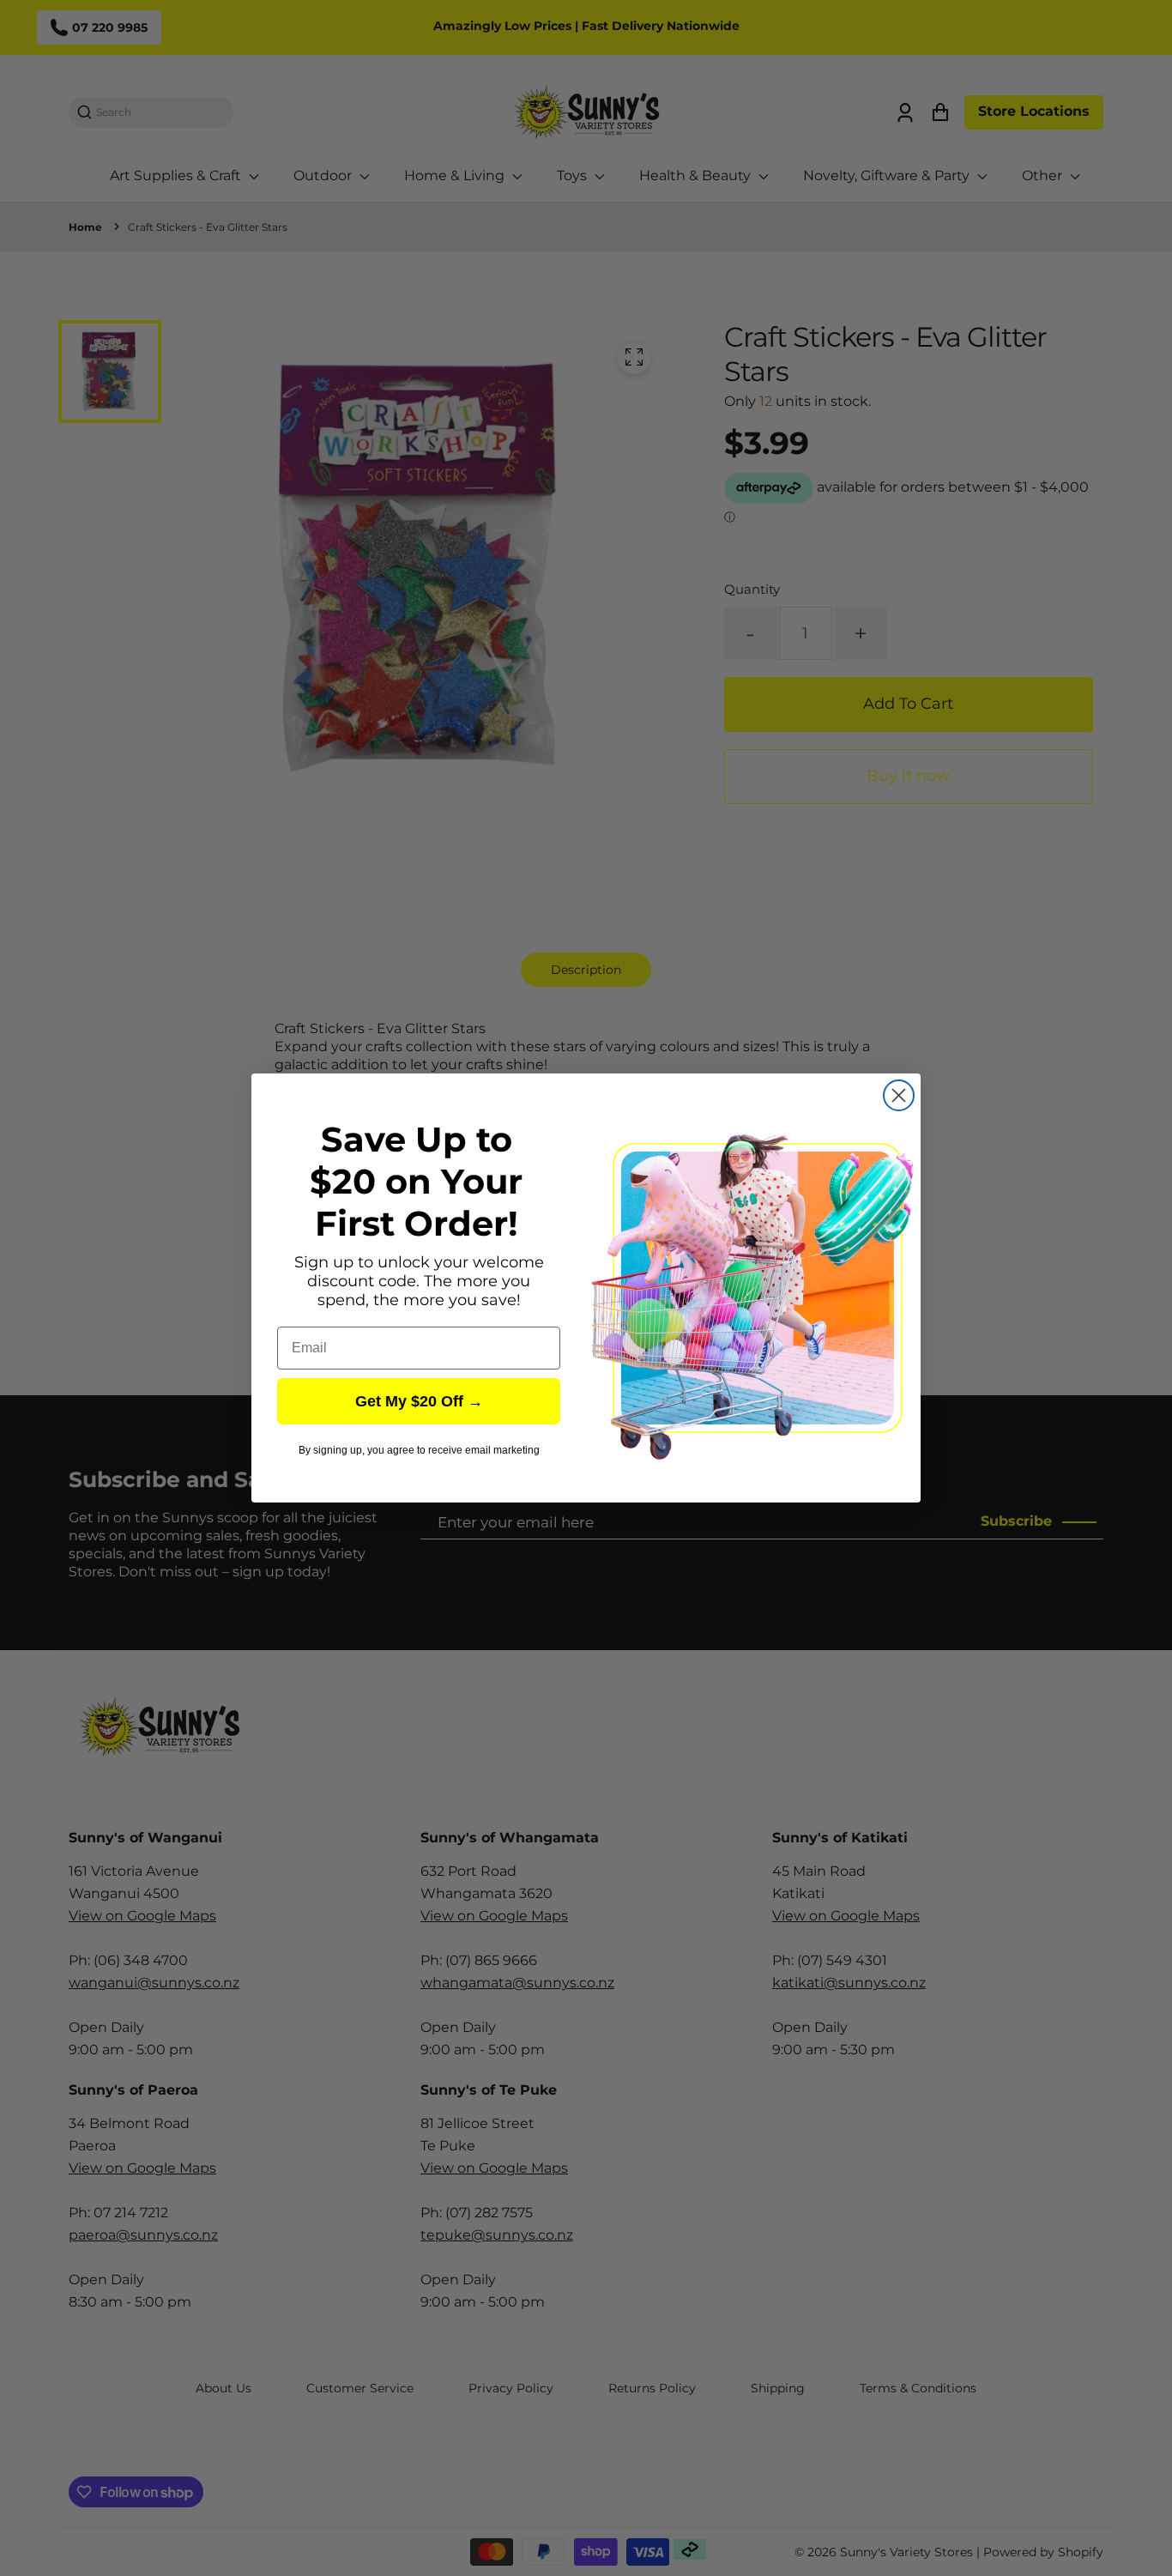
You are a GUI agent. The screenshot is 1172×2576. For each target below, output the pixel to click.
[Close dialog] (899, 1095)
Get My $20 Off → (419, 1401)
